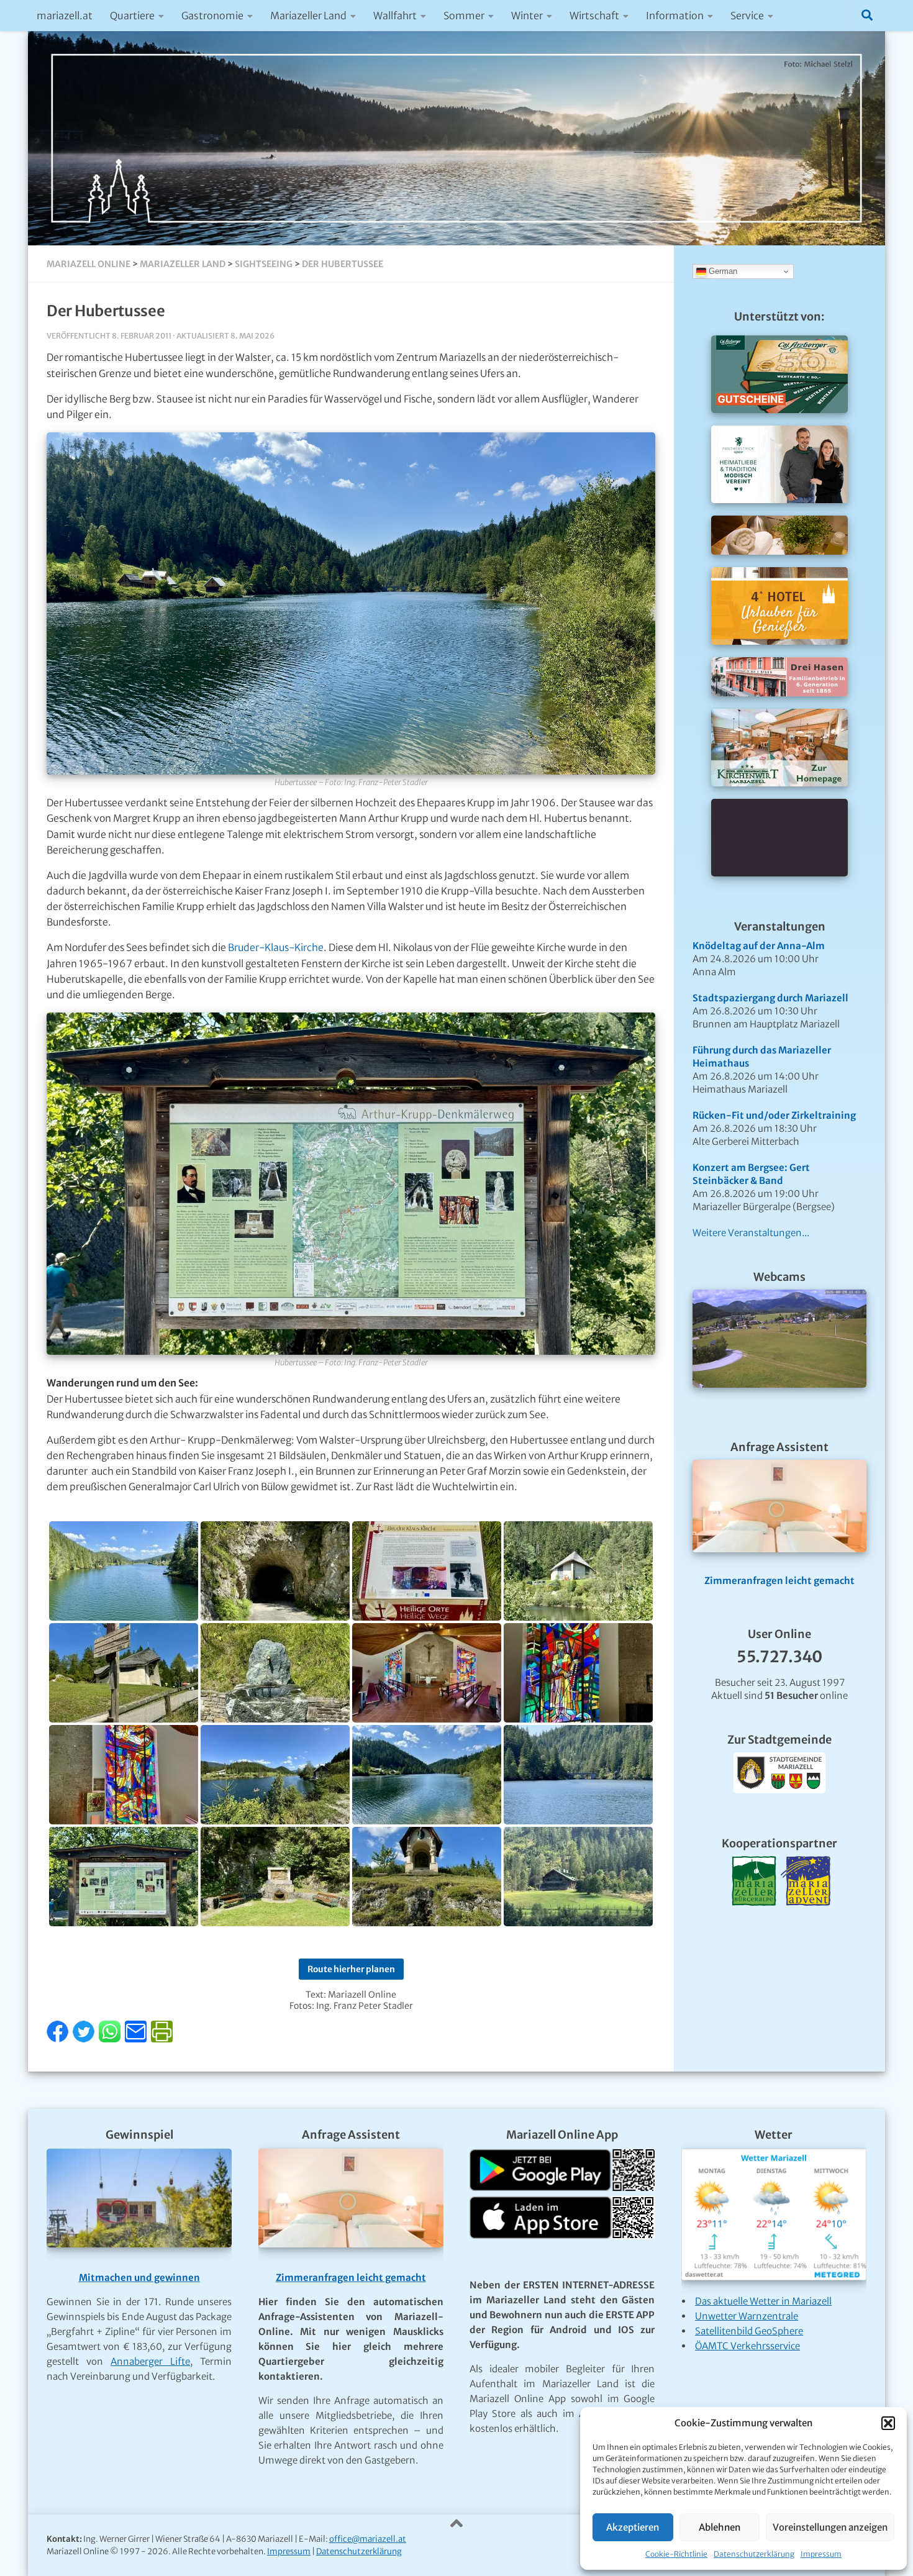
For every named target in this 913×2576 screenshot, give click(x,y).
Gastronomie (212, 16)
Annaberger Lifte (150, 2361)
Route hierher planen (351, 1969)
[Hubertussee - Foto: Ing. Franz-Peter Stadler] (124, 1571)
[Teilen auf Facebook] (59, 2039)
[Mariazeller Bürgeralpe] (754, 1921)
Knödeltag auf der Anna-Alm (759, 946)
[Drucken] (162, 2039)
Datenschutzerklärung (754, 2554)
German (722, 271)
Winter (527, 16)
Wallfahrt (395, 16)
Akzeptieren (633, 2527)
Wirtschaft (594, 16)
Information (675, 16)
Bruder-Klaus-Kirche (276, 948)
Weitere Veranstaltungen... (751, 1233)
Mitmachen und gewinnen (139, 2278)
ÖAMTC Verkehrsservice (747, 2346)
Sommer (464, 16)
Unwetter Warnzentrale (747, 2316)
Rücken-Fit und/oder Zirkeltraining (774, 1115)
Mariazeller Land (308, 16)
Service (747, 16)
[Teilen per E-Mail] (137, 2039)
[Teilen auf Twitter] (85, 2039)
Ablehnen (720, 2527)
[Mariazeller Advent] (806, 1921)
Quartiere (132, 16)
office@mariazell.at (368, 2539)
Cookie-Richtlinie (676, 2554)
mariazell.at (65, 16)
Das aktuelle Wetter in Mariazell (763, 2301)
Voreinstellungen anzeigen (830, 2527)
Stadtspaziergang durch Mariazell (770, 998)
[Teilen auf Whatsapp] (111, 2039)
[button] (888, 2423)
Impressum (821, 2554)
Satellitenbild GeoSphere (749, 2331)
